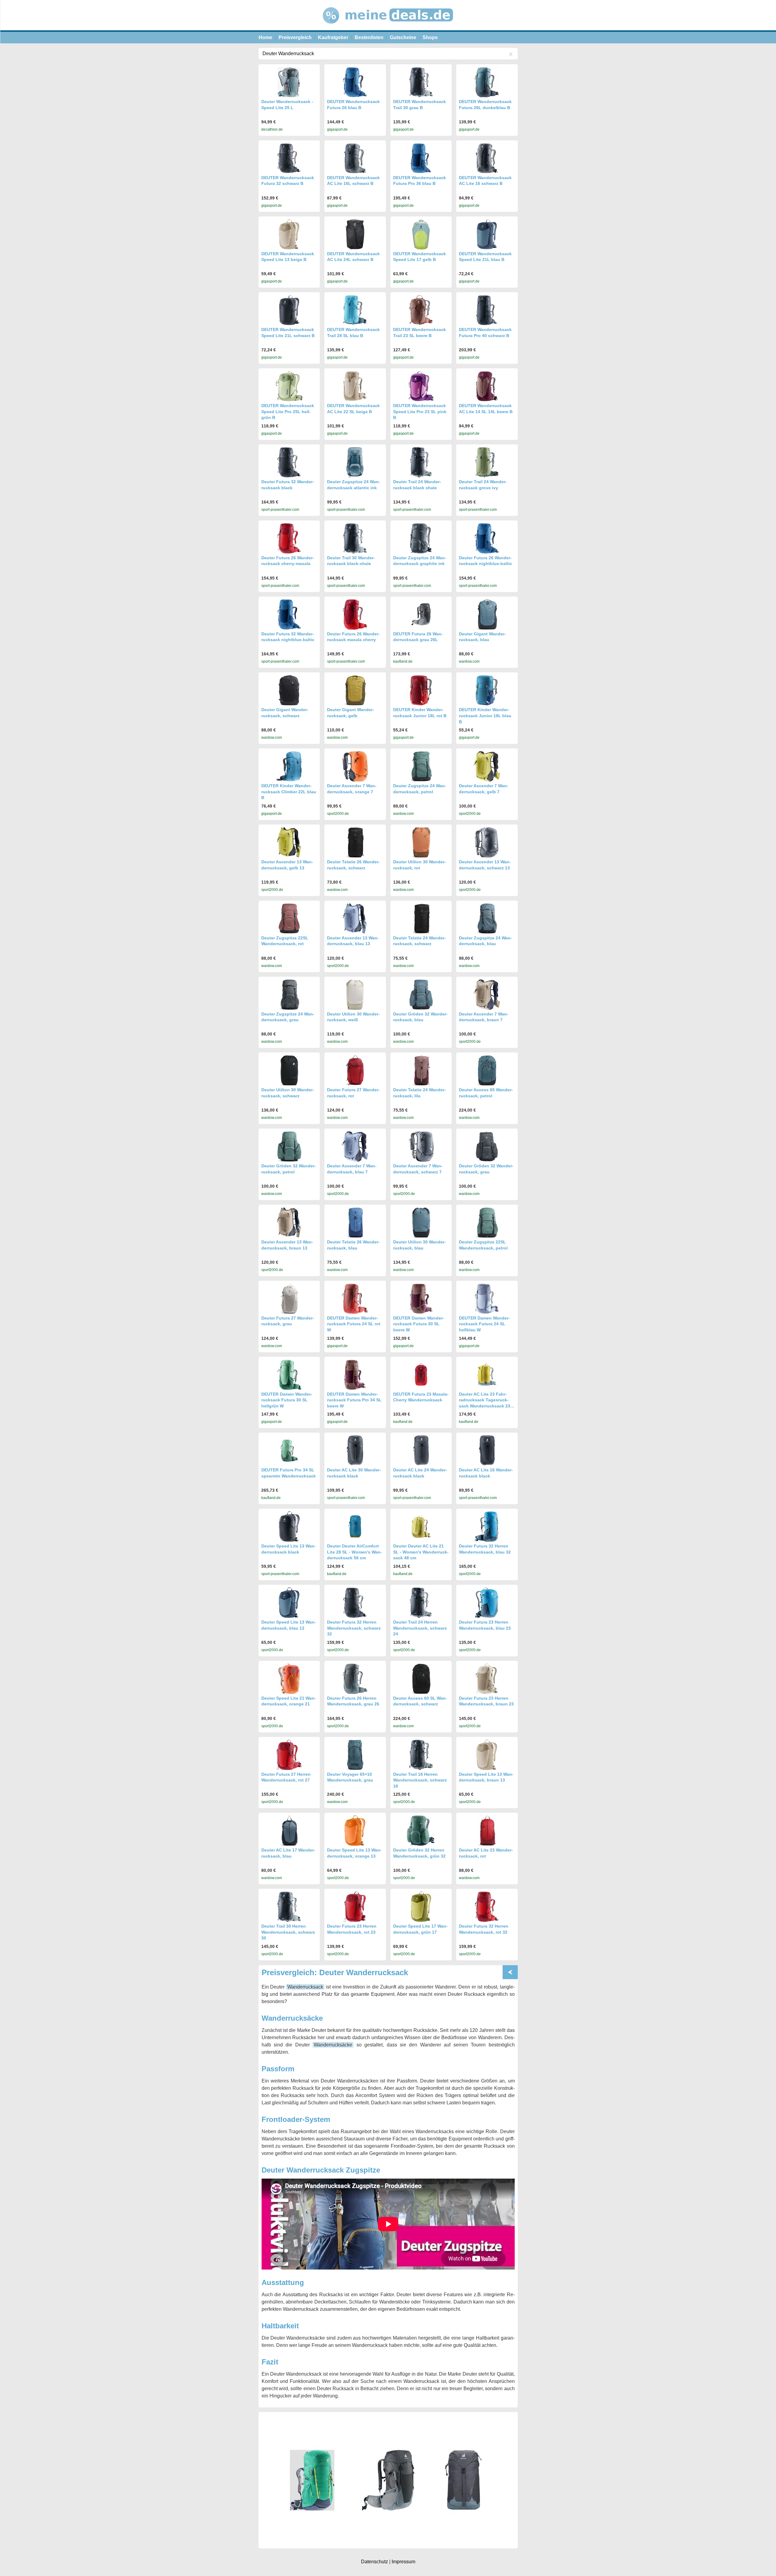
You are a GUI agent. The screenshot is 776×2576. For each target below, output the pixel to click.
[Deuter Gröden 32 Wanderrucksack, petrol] (289, 1146)
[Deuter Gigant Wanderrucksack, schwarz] (289, 690)
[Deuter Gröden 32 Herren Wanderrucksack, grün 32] (421, 1831)
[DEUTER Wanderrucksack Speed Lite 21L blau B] (487, 234)
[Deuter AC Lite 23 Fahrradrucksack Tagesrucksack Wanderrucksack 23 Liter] (487, 1375)
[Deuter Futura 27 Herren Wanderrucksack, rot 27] (289, 1755)
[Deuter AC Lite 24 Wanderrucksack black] (421, 1450)
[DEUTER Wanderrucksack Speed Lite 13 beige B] (289, 234)
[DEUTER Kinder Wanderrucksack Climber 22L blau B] (289, 766)
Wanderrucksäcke (333, 2045)
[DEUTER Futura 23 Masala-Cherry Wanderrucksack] (421, 1375)
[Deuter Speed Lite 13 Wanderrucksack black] (289, 1527)
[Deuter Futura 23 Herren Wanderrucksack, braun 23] (487, 1679)
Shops (430, 37)
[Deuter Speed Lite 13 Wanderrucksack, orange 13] (355, 1831)
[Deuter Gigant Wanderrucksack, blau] (487, 614)
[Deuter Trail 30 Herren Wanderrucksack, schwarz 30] (289, 1907)
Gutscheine (403, 37)
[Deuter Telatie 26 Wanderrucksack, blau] (355, 1223)
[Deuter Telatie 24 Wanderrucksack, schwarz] (421, 918)
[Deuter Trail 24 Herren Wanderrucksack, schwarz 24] (421, 1603)
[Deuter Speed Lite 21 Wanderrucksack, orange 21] (289, 1679)
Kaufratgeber (333, 37)
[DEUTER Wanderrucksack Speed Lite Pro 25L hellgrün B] (289, 386)
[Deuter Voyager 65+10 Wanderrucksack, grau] (355, 1755)
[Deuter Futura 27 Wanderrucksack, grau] (289, 1299)
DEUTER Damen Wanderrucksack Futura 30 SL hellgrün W (287, 1400)
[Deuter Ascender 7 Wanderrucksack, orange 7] (355, 766)
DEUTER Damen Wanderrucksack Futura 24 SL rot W (354, 1324)
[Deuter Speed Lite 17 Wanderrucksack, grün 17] (421, 1907)
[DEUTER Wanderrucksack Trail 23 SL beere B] (421, 310)
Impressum (403, 2562)
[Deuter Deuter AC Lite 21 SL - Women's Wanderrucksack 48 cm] (421, 1526)
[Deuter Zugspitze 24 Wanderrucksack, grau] (289, 995)
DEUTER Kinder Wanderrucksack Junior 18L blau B (485, 716)
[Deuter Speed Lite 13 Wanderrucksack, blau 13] (289, 1603)
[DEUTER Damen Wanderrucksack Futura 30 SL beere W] (421, 1299)
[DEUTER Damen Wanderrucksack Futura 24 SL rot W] (355, 1299)
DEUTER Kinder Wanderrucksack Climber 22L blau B (289, 792)
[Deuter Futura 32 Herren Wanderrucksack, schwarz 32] (355, 1603)
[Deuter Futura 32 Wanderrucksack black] (289, 462)
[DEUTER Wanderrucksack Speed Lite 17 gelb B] (421, 234)
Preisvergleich (295, 37)
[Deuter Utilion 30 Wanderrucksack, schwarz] (289, 1070)
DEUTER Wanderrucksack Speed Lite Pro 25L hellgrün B (288, 411)
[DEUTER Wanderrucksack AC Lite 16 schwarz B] (487, 158)
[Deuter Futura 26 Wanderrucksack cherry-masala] (289, 538)
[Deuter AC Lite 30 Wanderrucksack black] (355, 1450)
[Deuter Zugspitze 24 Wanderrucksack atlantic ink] (355, 462)
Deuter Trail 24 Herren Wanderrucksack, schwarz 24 (420, 1628)
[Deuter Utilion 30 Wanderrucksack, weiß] (355, 995)
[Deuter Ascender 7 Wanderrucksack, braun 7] (487, 995)
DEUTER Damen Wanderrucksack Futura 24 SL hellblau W (484, 1324)
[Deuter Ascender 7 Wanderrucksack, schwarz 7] (421, 1146)
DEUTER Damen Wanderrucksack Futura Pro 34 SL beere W (354, 1400)
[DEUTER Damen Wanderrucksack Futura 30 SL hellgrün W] (289, 1375)
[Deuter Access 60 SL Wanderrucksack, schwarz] (421, 1679)
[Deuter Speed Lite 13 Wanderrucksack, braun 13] (487, 1755)
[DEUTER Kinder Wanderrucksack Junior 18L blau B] (487, 690)
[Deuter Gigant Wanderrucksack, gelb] (355, 690)
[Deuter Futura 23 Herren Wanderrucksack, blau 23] (487, 1603)
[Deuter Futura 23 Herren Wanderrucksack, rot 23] (355, 1907)
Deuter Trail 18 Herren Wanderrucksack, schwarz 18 (420, 1780)
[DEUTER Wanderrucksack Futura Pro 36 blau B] (421, 158)
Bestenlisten (369, 37)
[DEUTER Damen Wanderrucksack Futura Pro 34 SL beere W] (355, 1375)
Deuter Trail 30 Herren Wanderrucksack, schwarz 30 (288, 1932)
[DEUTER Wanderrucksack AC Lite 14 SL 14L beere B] (487, 386)
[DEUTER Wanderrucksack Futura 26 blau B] (355, 82)
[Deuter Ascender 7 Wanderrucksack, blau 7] (355, 1146)
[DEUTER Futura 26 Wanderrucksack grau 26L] (421, 614)
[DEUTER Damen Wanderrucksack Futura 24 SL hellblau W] (487, 1299)
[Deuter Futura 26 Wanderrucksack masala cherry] (355, 614)
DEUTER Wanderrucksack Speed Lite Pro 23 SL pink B (420, 411)
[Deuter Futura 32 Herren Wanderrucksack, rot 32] (487, 1907)
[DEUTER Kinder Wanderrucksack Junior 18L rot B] (421, 690)
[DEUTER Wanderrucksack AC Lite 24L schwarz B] (355, 234)
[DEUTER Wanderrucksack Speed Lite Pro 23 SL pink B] (421, 386)
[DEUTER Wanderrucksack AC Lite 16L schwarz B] (355, 158)
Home (265, 37)
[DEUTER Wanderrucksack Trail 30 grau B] (421, 82)
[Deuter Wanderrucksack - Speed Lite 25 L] (289, 82)
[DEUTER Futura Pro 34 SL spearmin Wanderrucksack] (289, 1451)
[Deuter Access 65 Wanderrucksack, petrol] (487, 1070)
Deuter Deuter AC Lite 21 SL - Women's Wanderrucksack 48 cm (421, 1552)
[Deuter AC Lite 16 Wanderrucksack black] (487, 1450)
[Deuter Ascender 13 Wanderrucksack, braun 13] (289, 1223)
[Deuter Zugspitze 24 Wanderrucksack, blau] (487, 918)
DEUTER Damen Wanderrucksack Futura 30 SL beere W (419, 1324)
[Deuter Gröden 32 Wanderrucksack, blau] (421, 995)
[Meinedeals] (388, 29)
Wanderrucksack (305, 1987)
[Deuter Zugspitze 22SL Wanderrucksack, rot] (289, 918)
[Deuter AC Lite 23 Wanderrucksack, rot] (487, 1831)
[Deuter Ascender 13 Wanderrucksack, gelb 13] (289, 842)
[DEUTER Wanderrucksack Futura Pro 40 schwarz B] (487, 310)
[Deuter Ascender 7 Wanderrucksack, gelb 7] (487, 766)
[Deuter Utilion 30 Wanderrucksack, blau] (421, 1223)
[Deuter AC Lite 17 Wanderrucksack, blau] (289, 1831)
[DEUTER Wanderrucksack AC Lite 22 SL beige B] (355, 386)
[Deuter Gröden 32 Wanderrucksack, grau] (487, 1146)
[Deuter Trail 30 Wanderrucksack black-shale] (355, 538)
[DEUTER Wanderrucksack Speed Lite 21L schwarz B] (289, 310)
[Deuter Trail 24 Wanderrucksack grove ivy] (487, 462)
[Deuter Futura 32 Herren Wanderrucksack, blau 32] (487, 1527)
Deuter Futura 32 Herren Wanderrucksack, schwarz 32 (354, 1628)
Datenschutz (375, 2562)
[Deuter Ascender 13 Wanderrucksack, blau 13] (355, 918)
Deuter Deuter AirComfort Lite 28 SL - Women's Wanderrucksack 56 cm (355, 1552)
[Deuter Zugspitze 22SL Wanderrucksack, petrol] (487, 1223)
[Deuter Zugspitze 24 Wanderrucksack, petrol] (421, 766)
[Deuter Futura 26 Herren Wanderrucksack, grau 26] (355, 1679)
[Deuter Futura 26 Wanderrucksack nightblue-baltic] (487, 538)
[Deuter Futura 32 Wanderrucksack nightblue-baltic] (289, 614)
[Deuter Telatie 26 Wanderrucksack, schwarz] (355, 842)
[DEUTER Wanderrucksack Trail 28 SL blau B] (355, 310)
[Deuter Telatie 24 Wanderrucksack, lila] (421, 1070)
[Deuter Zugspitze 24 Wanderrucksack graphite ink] (421, 538)
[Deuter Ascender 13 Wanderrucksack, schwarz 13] (487, 842)
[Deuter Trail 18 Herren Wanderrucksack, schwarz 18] (421, 1755)
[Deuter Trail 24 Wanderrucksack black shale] (421, 462)
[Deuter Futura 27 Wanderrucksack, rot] (355, 1070)
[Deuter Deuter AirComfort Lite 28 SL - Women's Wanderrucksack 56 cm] (355, 1526)
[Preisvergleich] (510, 1972)
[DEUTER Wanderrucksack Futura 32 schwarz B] (289, 158)
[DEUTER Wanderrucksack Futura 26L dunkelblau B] (487, 82)
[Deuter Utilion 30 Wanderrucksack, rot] (421, 842)
